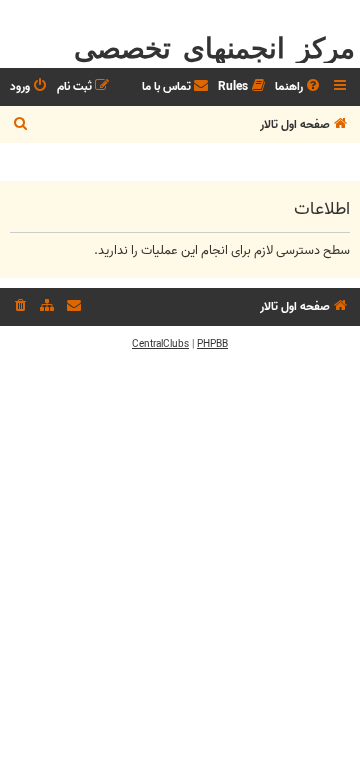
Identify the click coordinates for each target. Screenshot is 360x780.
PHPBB (212, 344)
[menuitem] (299, 87)
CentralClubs (160, 344)
